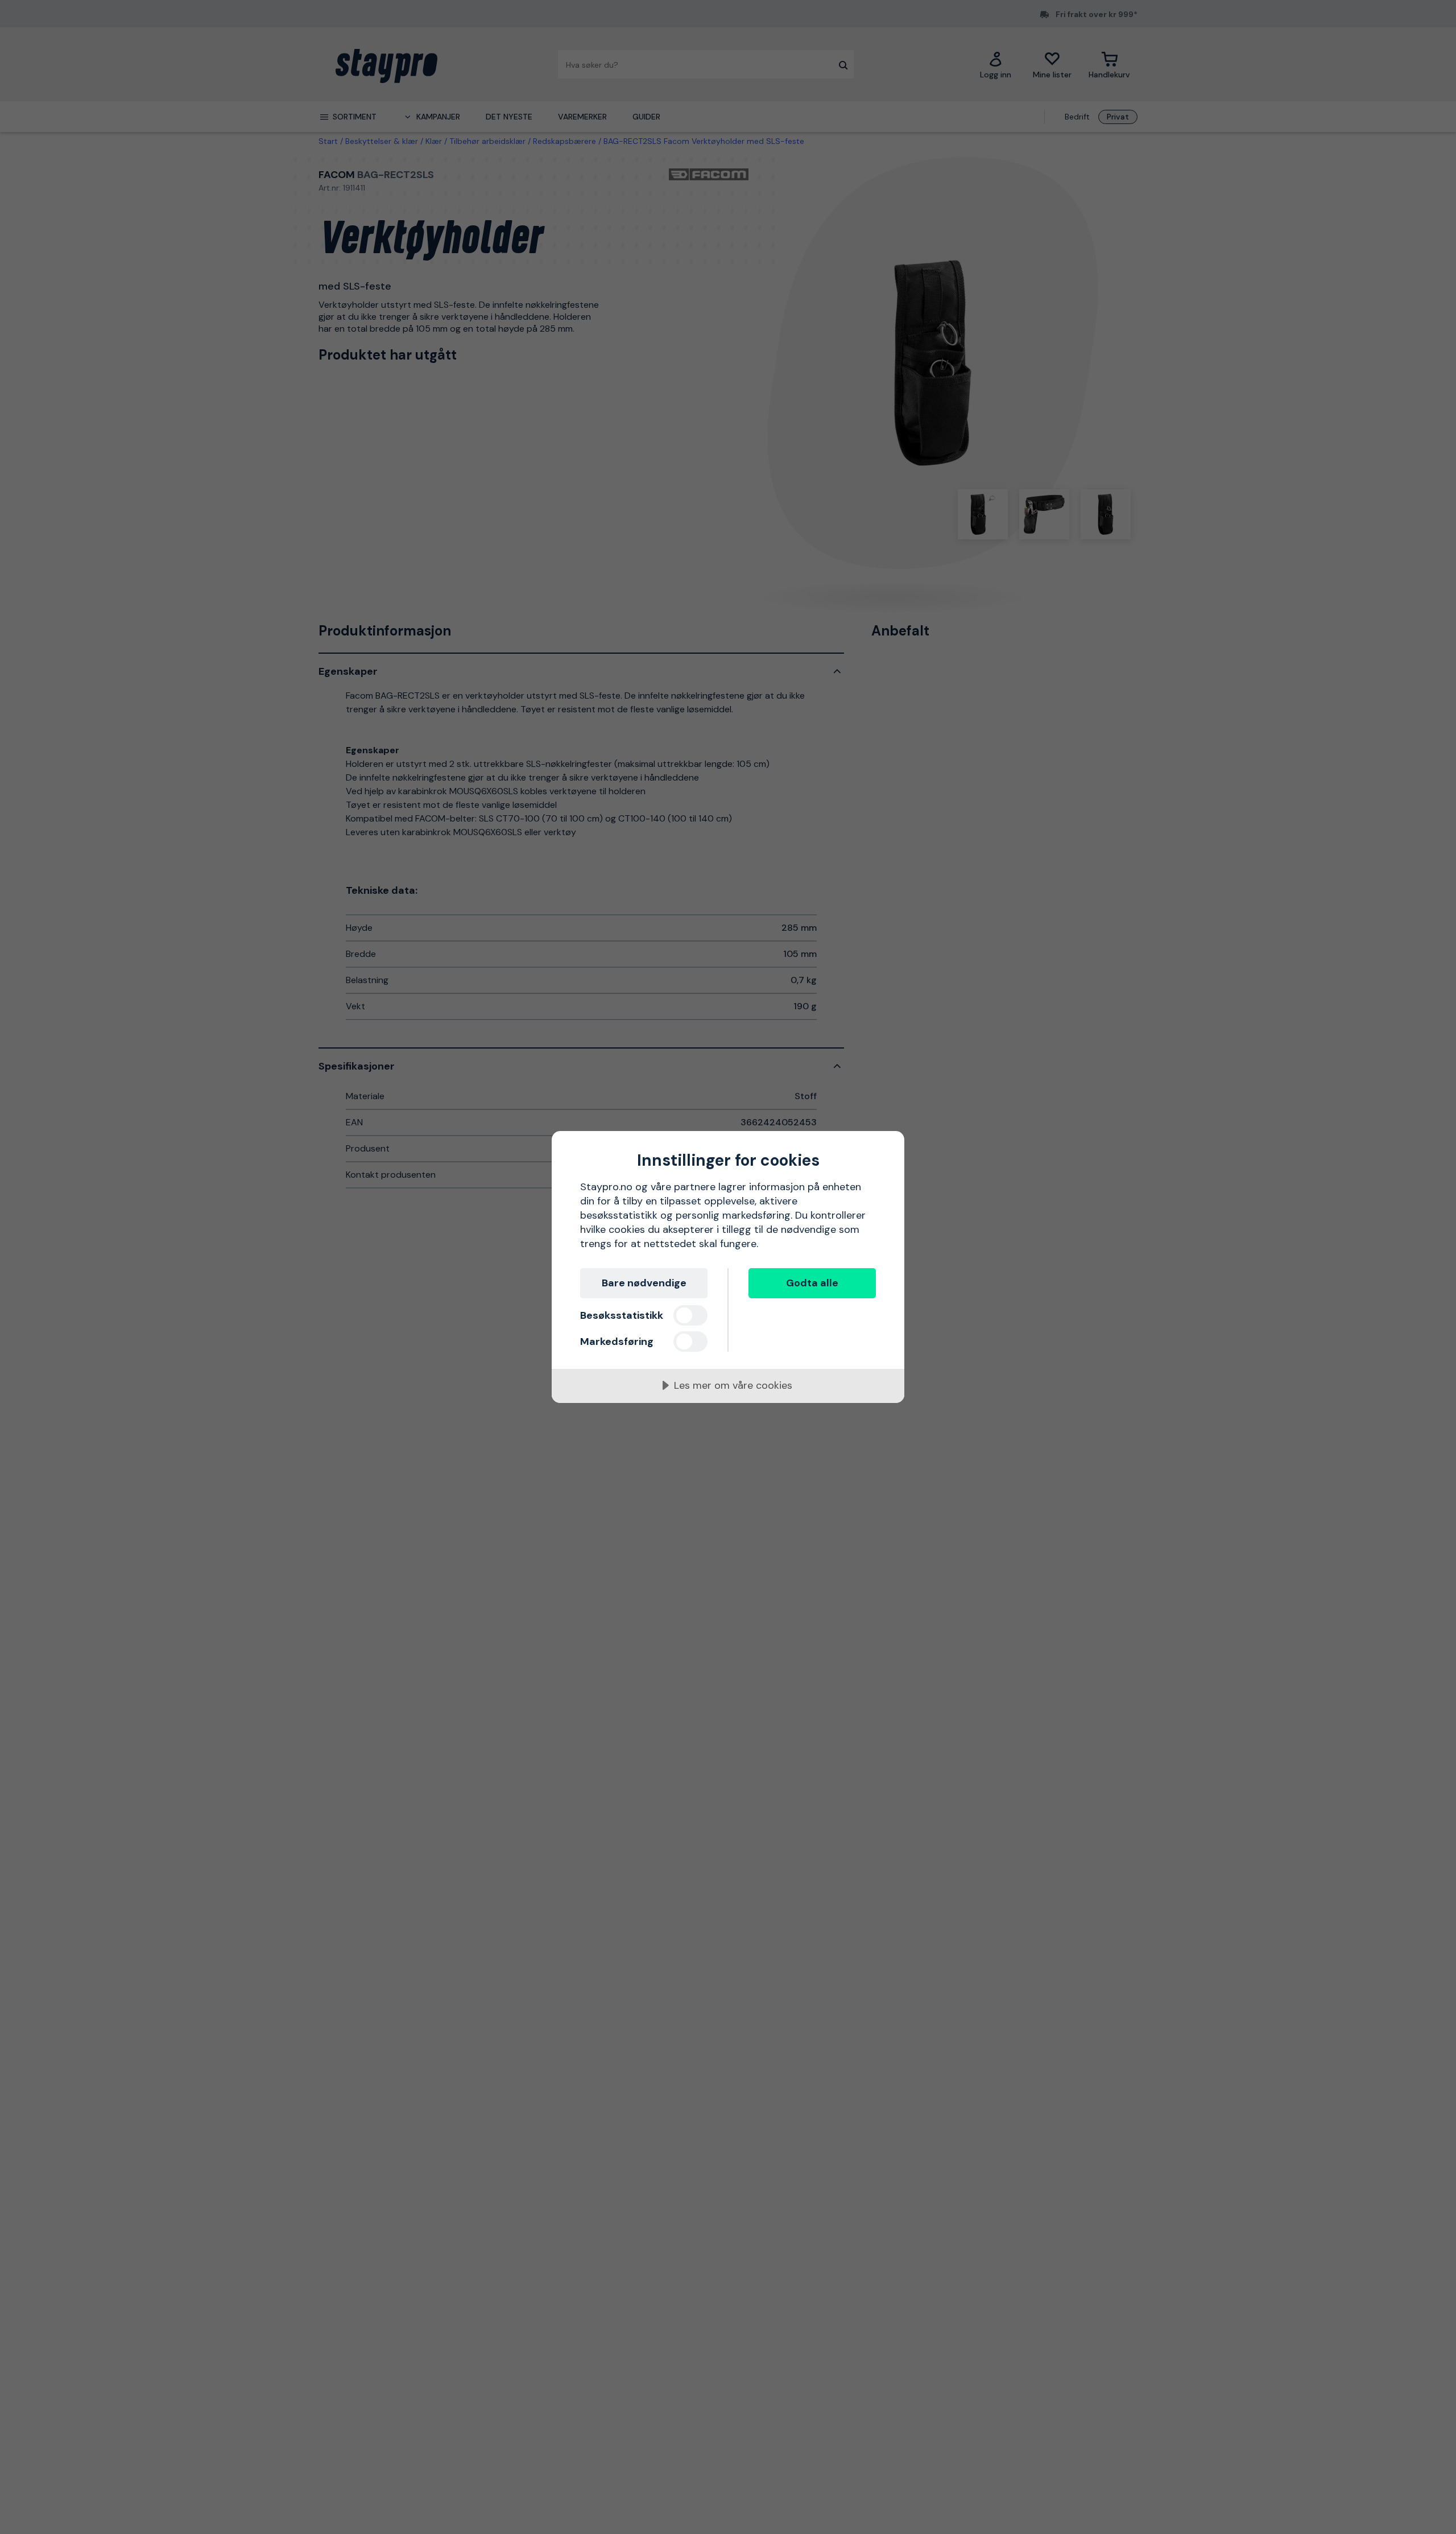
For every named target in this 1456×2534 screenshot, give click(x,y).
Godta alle (812, 1283)
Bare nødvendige (644, 1283)
